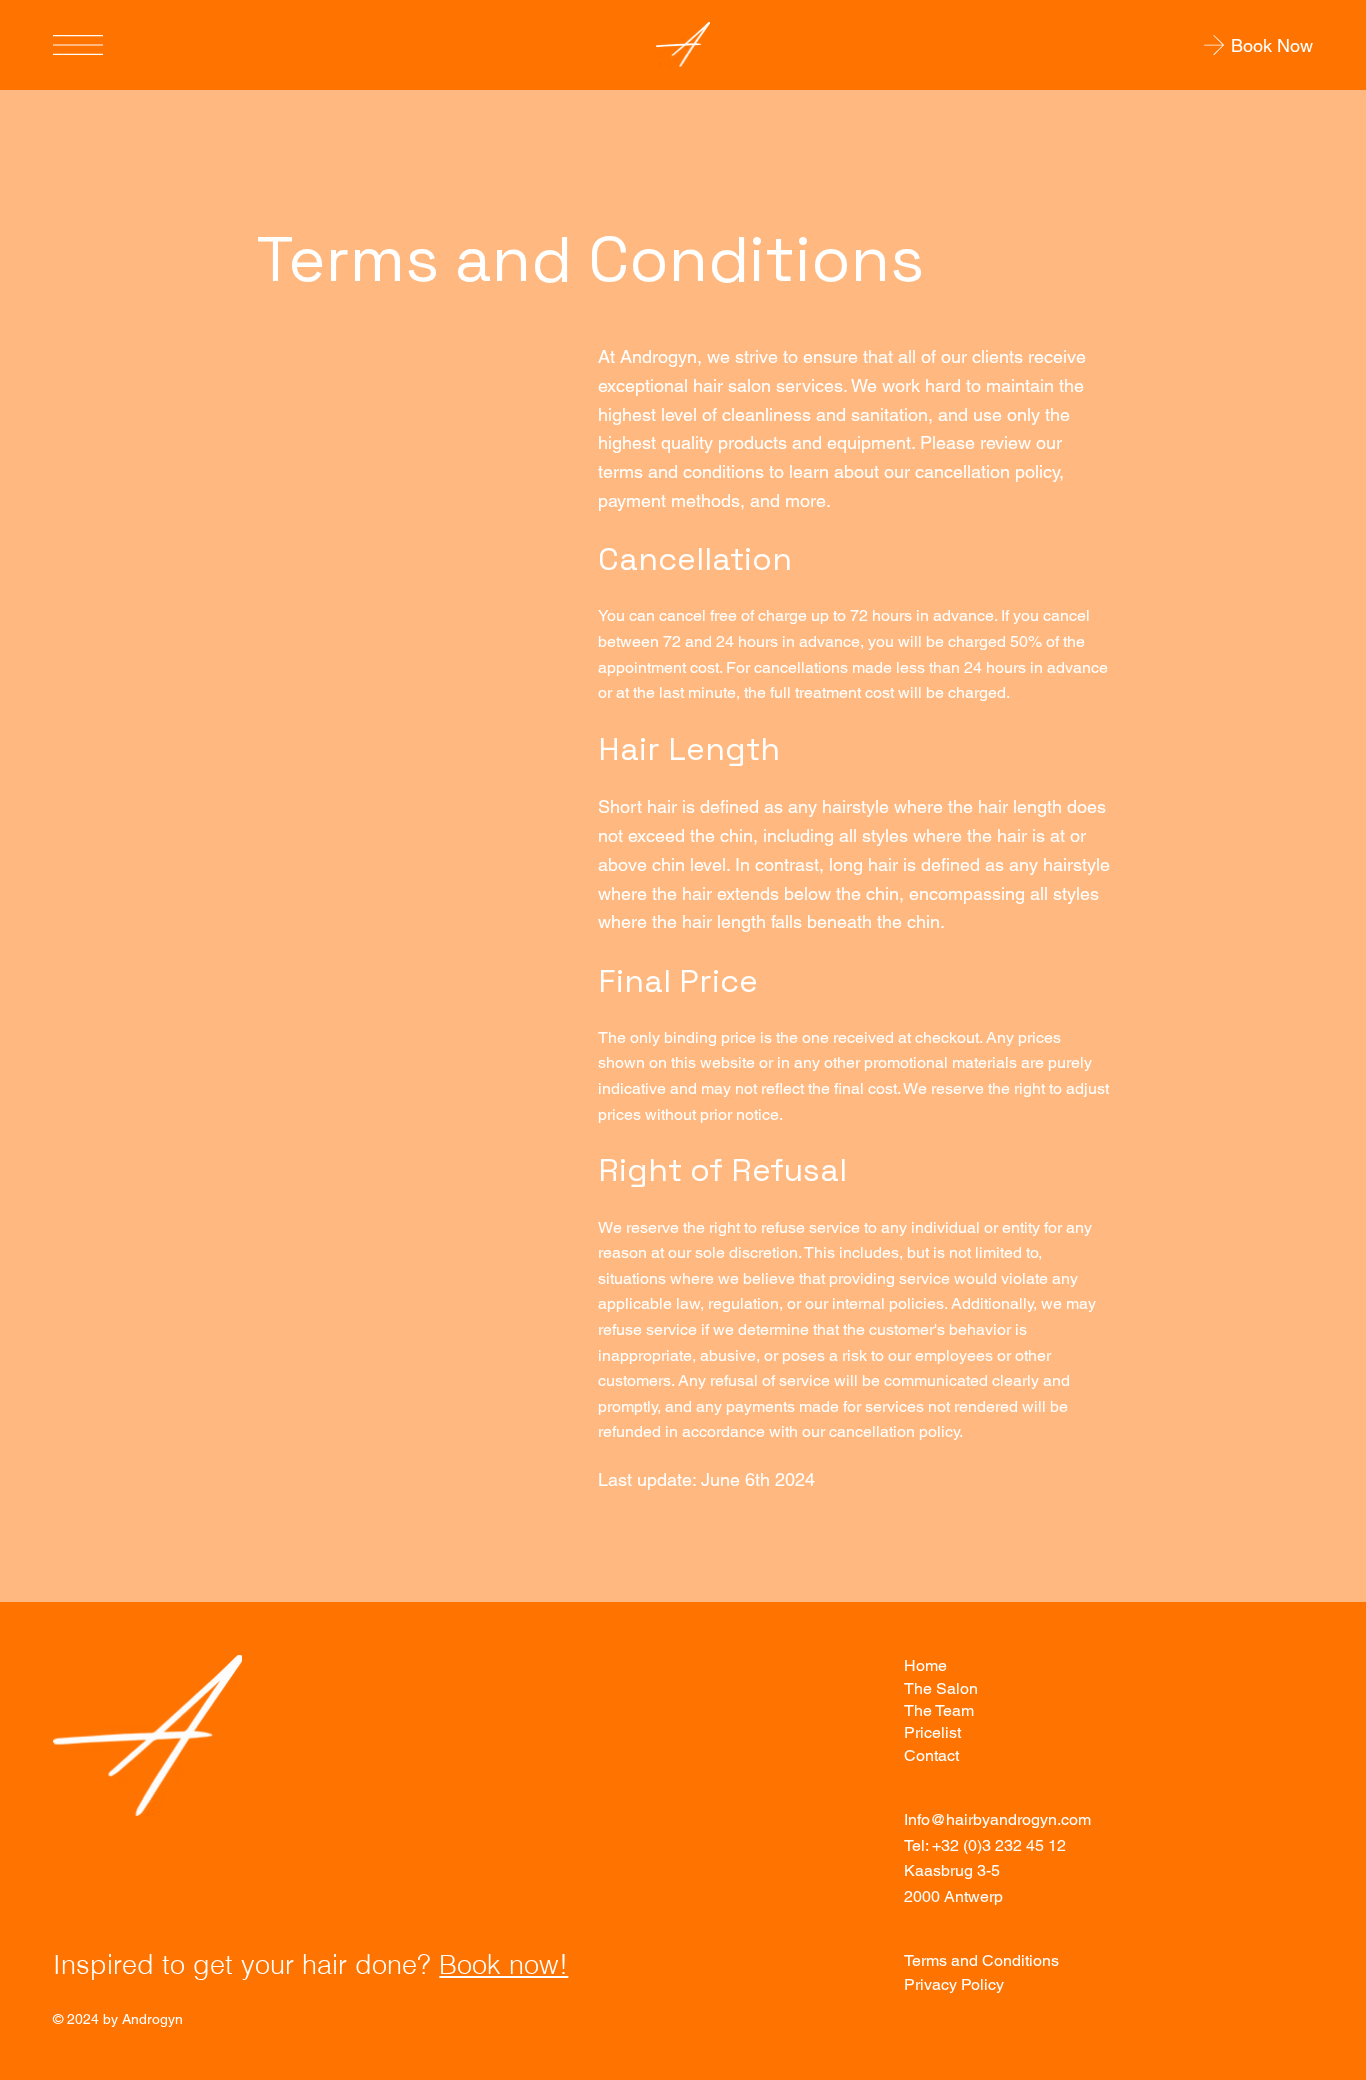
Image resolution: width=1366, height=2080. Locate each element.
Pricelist (932, 1732)
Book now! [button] (503, 1964)
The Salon (941, 1688)
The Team (939, 1710)
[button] (1202, 45)
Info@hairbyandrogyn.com (997, 1819)
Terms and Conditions (981, 1960)
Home (925, 1665)
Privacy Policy (954, 1984)
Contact (931, 1755)
